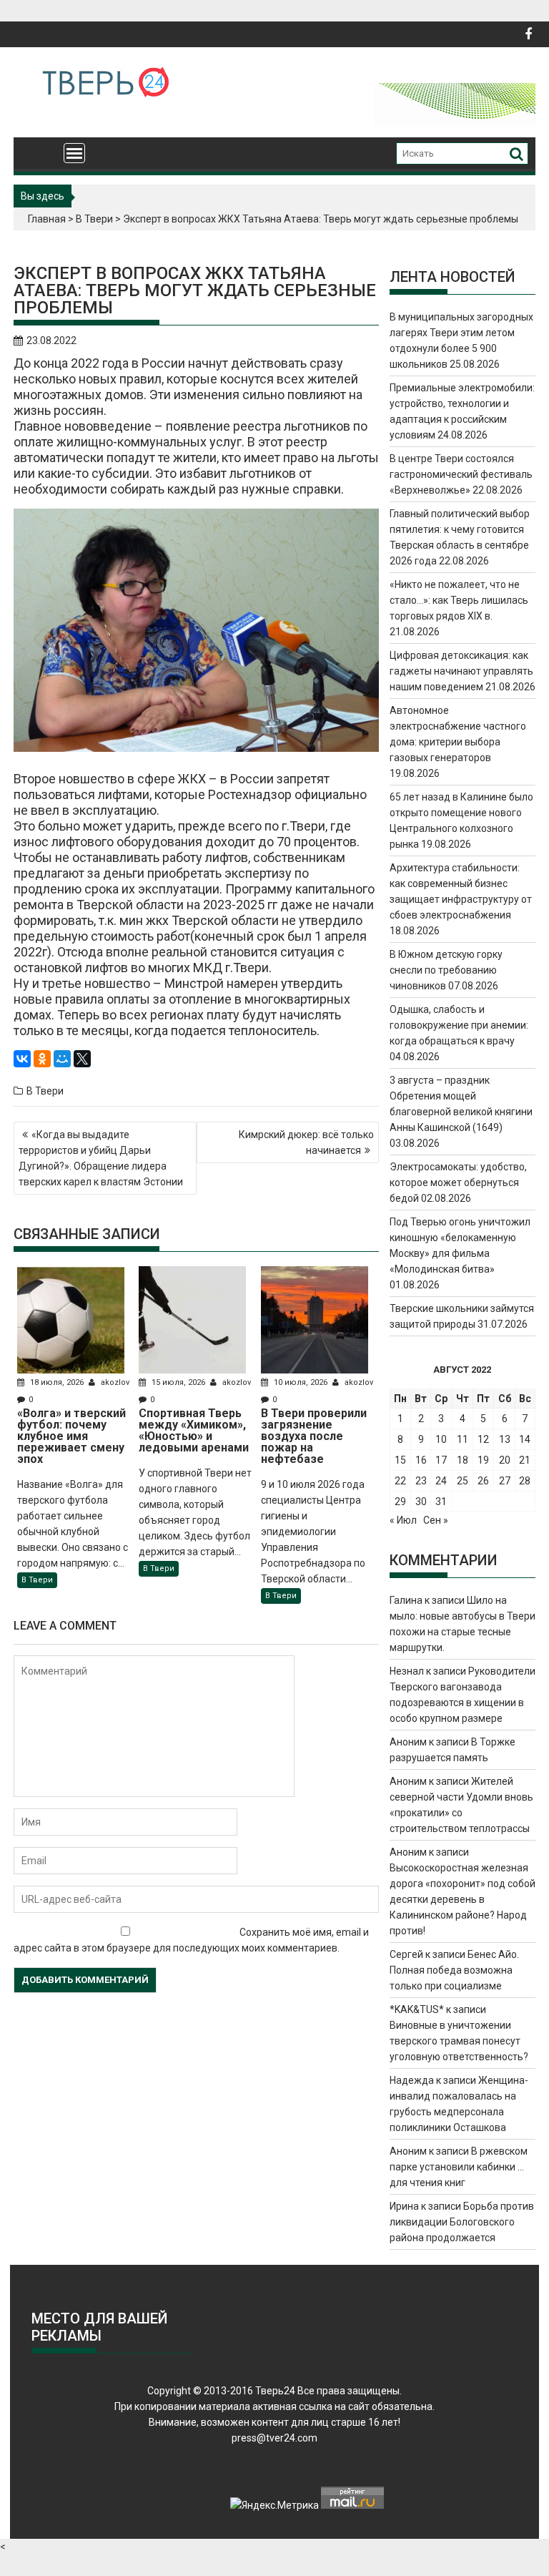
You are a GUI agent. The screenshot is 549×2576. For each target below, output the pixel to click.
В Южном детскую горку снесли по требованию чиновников (446, 970)
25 (463, 1481)
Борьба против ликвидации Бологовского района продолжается (462, 2222)
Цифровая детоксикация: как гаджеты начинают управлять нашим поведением (461, 671)
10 (441, 1439)
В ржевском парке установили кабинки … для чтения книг (459, 2167)
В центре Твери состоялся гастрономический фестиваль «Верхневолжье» (461, 474)
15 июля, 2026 (178, 1382)
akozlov (114, 1382)
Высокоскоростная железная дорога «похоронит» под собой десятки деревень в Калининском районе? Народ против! (463, 1899)
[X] (82, 1059)
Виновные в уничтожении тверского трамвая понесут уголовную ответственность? (459, 2041)
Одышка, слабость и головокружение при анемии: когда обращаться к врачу (459, 1025)
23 (421, 1481)
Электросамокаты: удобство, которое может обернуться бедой (458, 1182)
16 (421, 1460)
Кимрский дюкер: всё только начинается (306, 1142)
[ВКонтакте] (22, 1059)
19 (483, 1460)
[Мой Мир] (62, 1059)
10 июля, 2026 (301, 1382)
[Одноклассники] (42, 1059)
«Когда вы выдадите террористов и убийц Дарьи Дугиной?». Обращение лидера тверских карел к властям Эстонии (101, 1158)
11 (463, 1439)
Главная (47, 219)
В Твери (94, 219)
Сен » (436, 1520)
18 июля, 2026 (57, 1382)
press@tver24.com (274, 2438)
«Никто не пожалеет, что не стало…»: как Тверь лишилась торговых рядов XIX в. (459, 600)
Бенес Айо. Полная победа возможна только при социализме (454, 1970)
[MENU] (74, 153)
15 (400, 1460)
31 (441, 1502)
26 (483, 1481)
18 (463, 1460)
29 (400, 1502)
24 (441, 1481)
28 (525, 1481)
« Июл (403, 1520)
